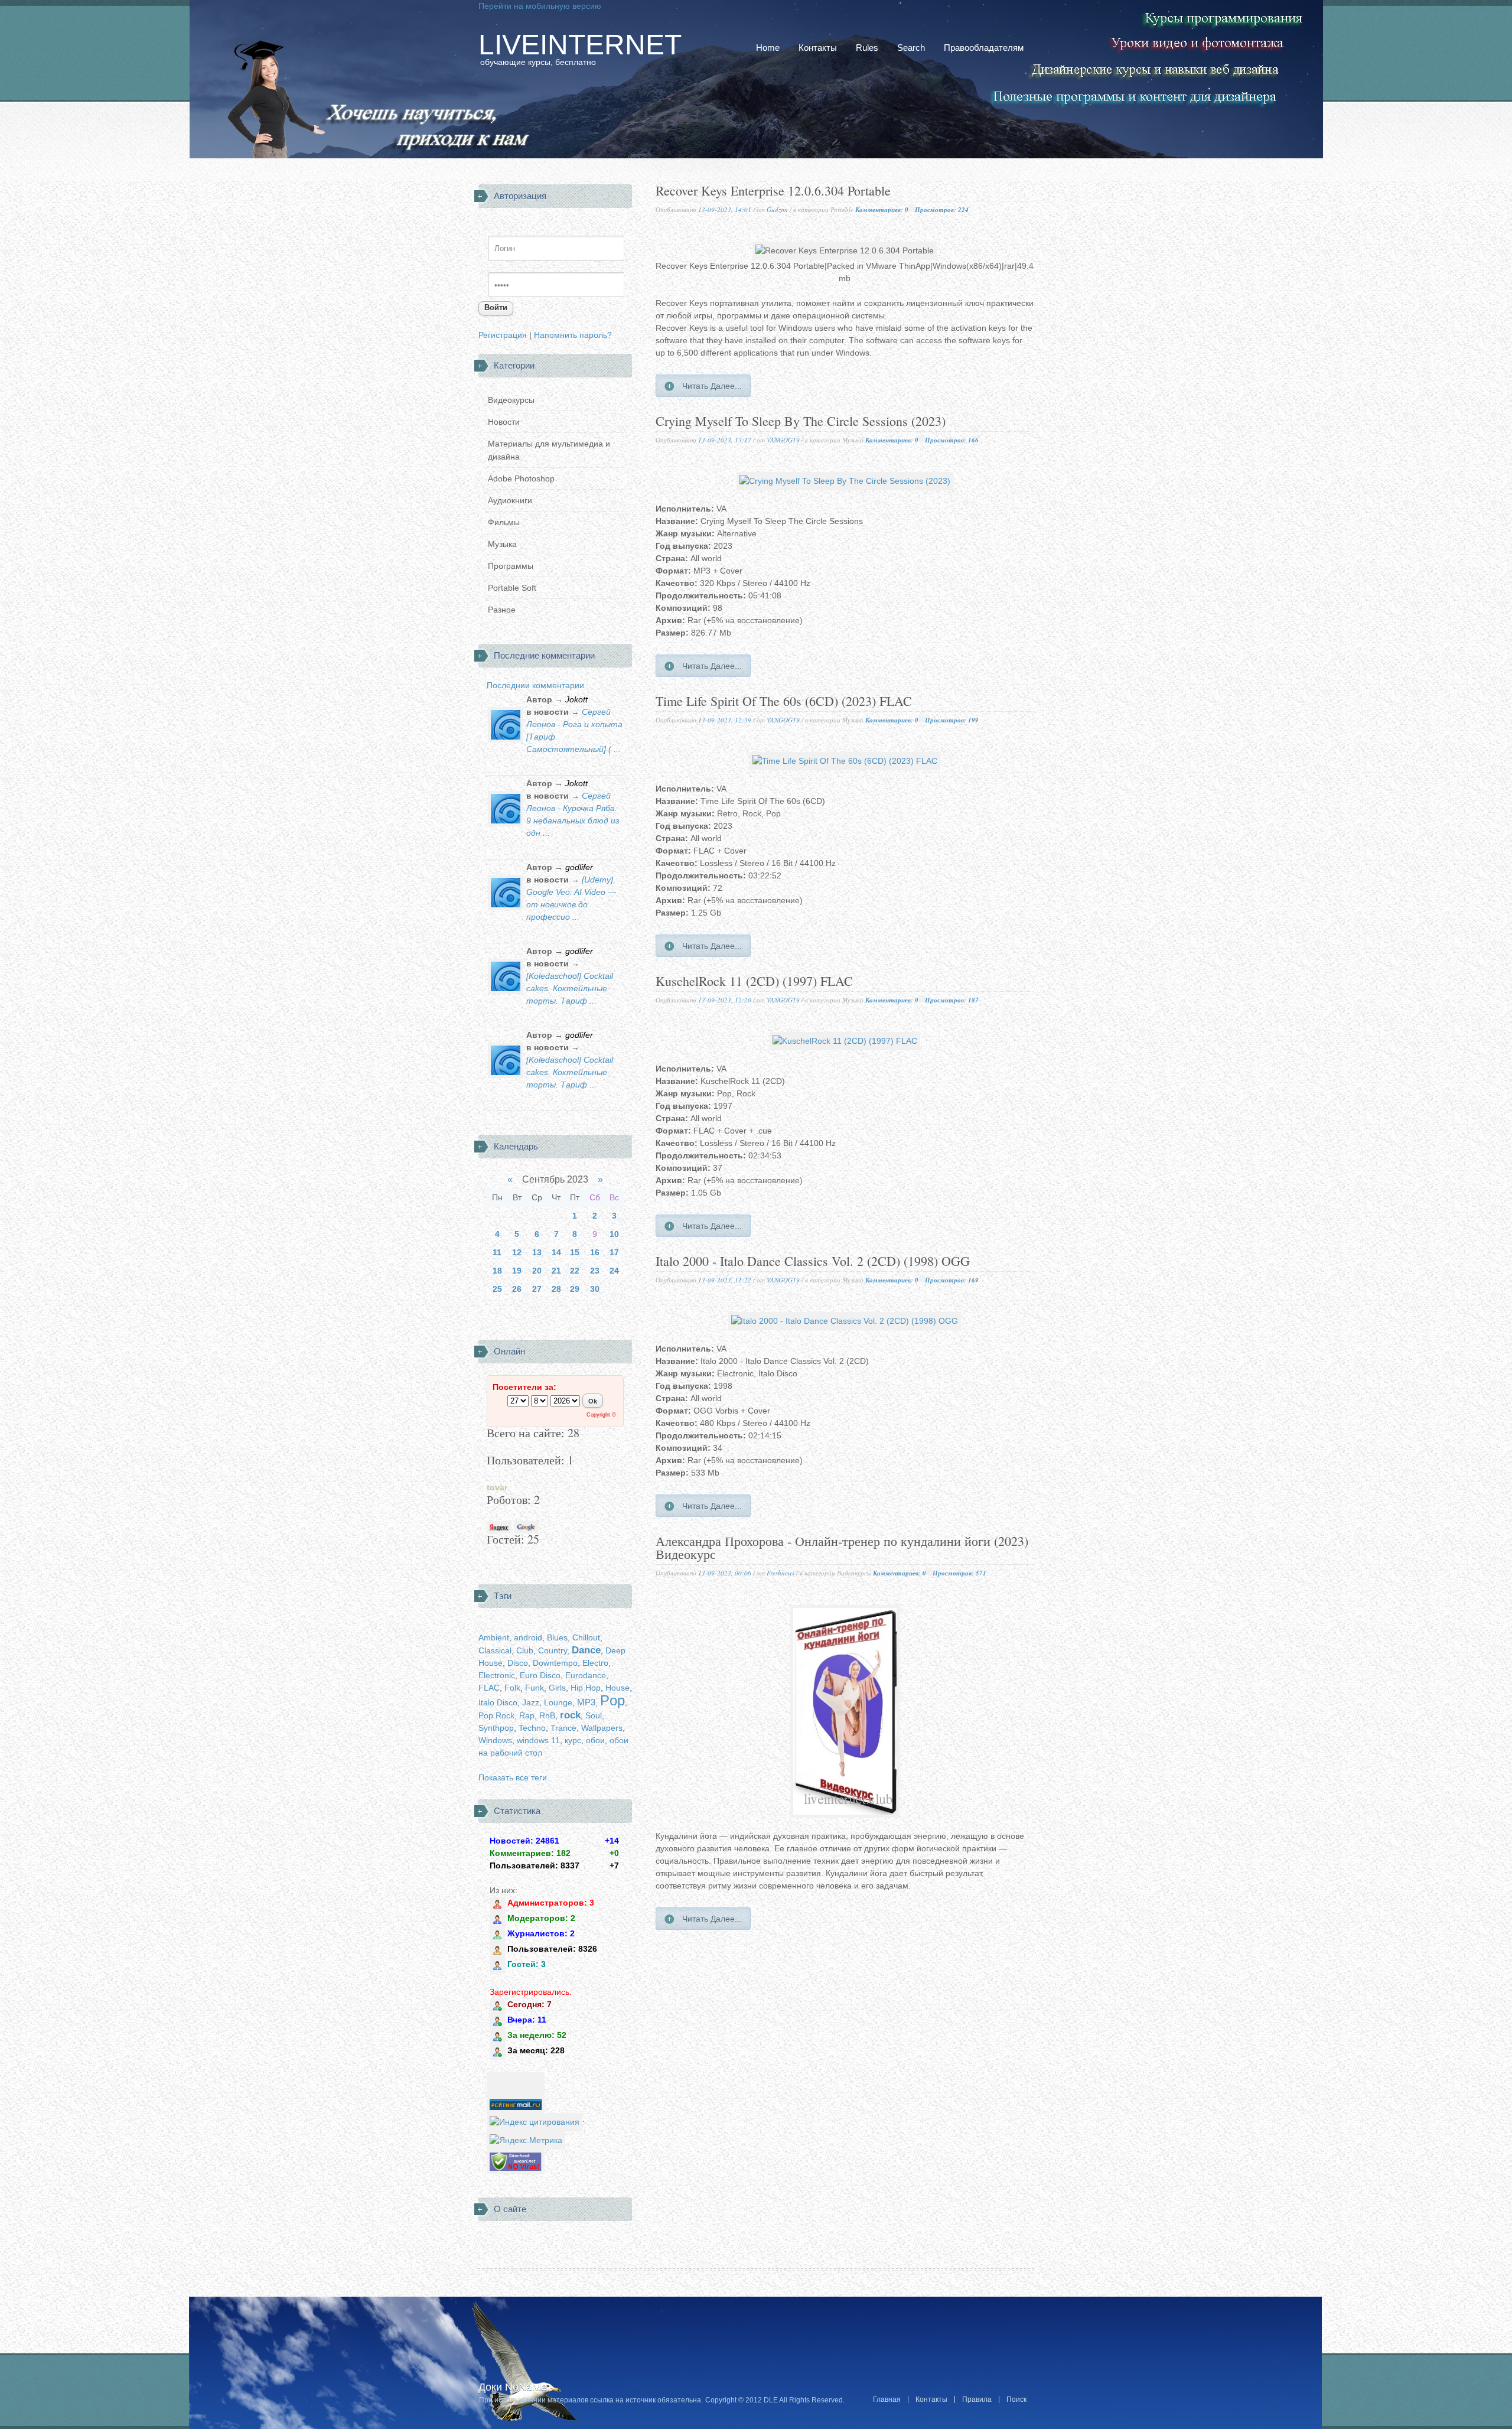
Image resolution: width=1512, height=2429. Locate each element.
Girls (557, 1688)
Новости (504, 422)
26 (517, 1289)
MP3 (586, 1702)
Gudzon (777, 209)
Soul (594, 1715)
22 (575, 1271)
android (528, 1637)
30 (595, 1289)
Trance (563, 1728)
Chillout (586, 1637)
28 (556, 1289)
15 (575, 1252)
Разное (502, 610)
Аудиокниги (510, 500)
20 (537, 1271)
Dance (586, 1650)
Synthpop (496, 1728)
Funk (535, 1688)
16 (595, 1252)
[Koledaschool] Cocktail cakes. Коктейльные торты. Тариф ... (570, 988)
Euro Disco (540, 1675)
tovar (497, 1487)
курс (573, 1740)
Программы (511, 566)
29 (575, 1289)
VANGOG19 (783, 440)
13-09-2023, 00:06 (725, 1573)
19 (517, 1271)
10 (614, 1234)
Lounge (558, 1702)
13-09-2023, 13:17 (725, 440)
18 (497, 1271)
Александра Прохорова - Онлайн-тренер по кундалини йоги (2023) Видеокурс (842, 1549)
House (617, 1688)
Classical (495, 1650)
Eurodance (586, 1675)
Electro (595, 1663)
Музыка (502, 544)
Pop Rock (496, 1715)
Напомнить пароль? (573, 335)
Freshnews (781, 1573)
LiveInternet (580, 45)
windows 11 (538, 1740)
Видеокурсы (511, 400)
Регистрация (503, 335)
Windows (495, 1740)
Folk (512, 1688)
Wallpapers (602, 1728)
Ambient (494, 1637)
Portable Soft (512, 588)
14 (556, 1252)
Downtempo (555, 1663)
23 (595, 1271)
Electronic (497, 1675)
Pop (612, 1700)
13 (537, 1252)
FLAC (489, 1688)
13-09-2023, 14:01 (725, 209)
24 (614, 1271)
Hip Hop (586, 1688)
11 (497, 1252)
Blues (557, 1637)
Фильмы (504, 522)
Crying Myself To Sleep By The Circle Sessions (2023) (801, 422)
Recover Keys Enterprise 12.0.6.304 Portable (773, 192)
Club (525, 1650)
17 (614, 1252)
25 (497, 1289)
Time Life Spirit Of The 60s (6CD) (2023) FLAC (784, 702)
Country (553, 1650)
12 (517, 1252)
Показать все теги (513, 1777)
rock (570, 1715)
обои (595, 1740)
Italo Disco (498, 1702)
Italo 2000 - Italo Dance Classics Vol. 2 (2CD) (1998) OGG (813, 1262)
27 (537, 1289)
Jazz (531, 1702)
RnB (547, 1715)
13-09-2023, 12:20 (725, 1000)
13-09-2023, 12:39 (725, 720)
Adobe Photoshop (521, 478)
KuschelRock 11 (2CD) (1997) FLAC (754, 982)
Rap (527, 1715)
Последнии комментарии (535, 685)
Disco (518, 1663)
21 (556, 1271)
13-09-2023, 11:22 (725, 1280)
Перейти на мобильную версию (540, 6)
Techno (532, 1728)
